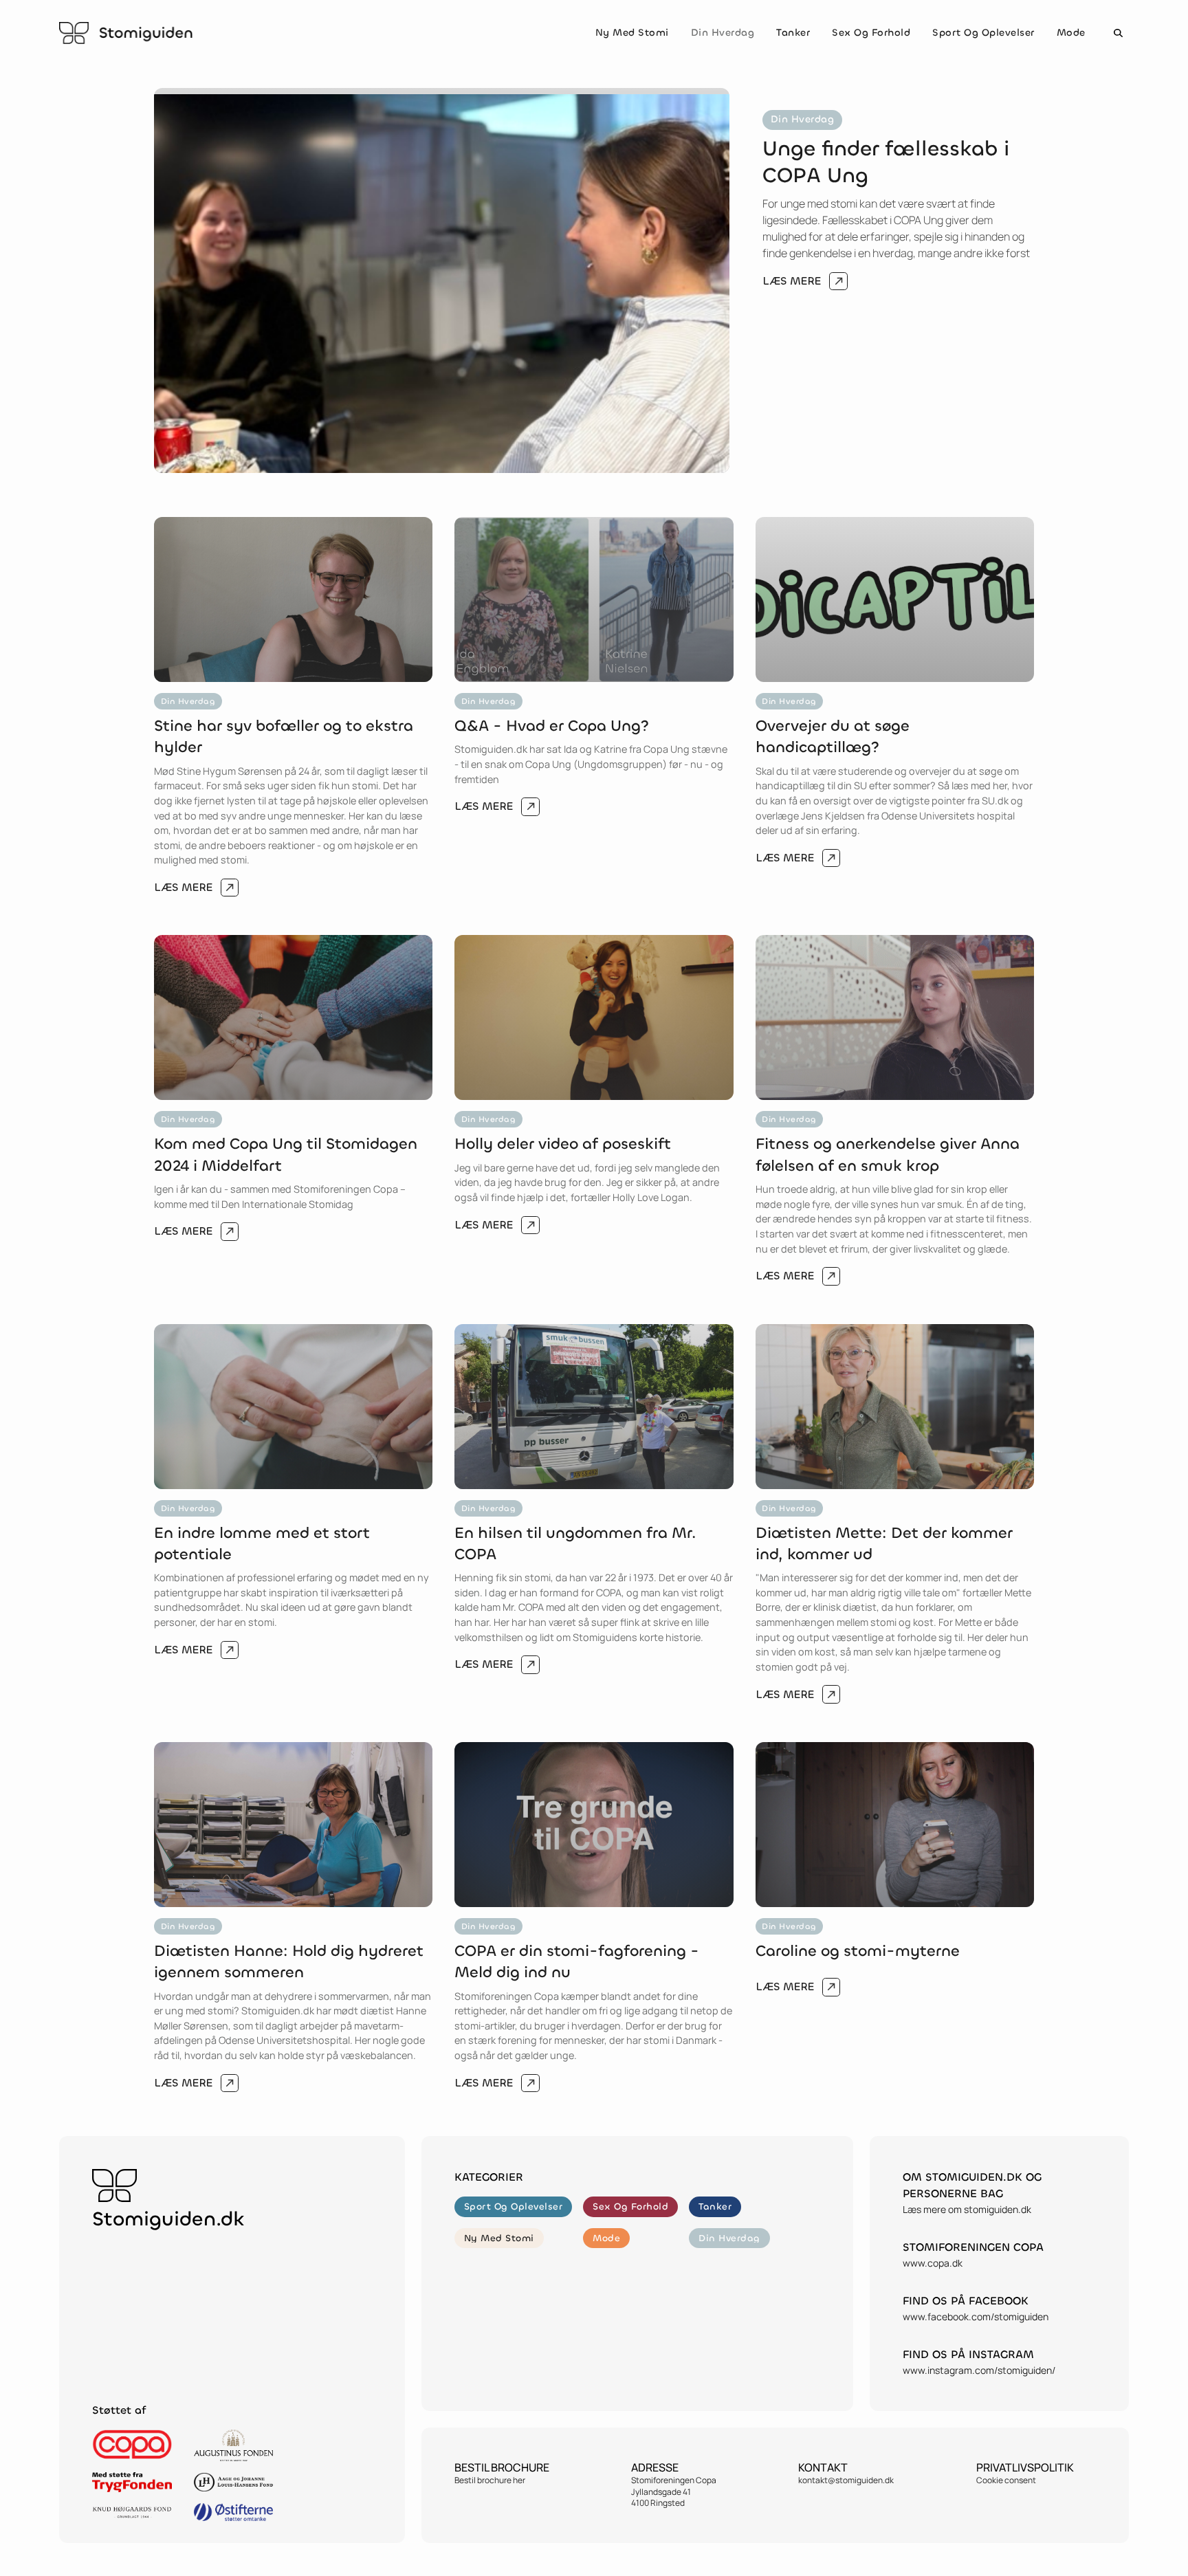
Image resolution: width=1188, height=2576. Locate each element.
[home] (126, 33)
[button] (1118, 33)
